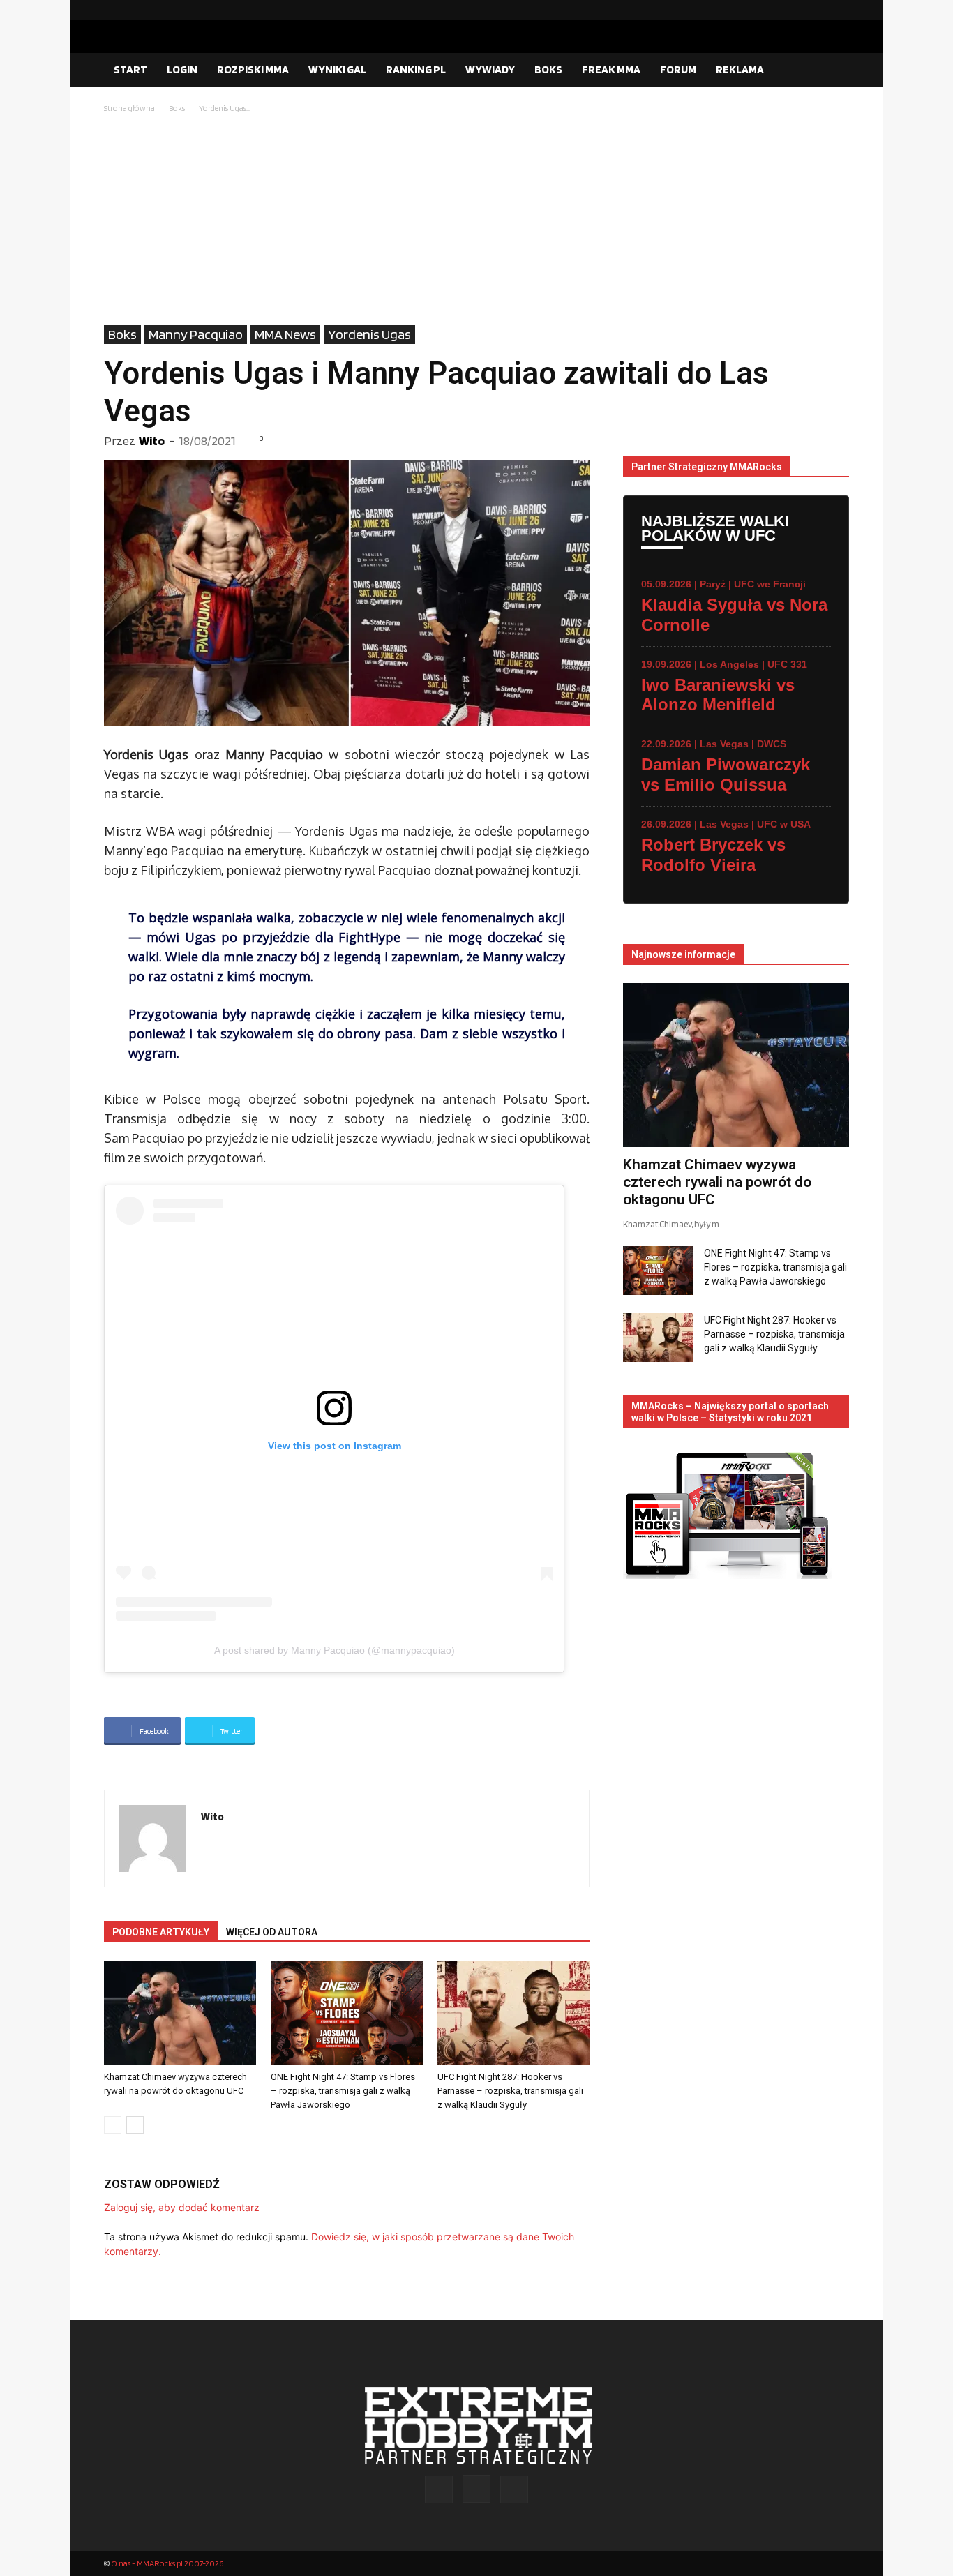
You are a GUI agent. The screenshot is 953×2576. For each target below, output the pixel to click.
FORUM (678, 69)
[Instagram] (816, 10)
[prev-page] (113, 2125)
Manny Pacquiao (196, 334)
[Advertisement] (476, 220)
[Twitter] (839, 10)
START (130, 69)
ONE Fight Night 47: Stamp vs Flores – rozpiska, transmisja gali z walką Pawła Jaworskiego (343, 2091)
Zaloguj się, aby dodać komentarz (182, 2207)
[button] (832, 70)
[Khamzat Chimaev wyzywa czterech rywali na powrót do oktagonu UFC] (180, 2013)
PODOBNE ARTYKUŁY (161, 1932)
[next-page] (135, 2125)
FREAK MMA (611, 69)
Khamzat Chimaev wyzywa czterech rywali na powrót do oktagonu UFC (717, 1182)
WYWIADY (490, 69)
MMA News (285, 334)
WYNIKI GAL (337, 69)
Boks (177, 108)
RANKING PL (416, 69)
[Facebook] (794, 10)
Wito (152, 441)
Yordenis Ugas (369, 334)
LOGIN (182, 69)
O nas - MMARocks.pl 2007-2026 (167, 2563)
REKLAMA (740, 69)
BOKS (548, 69)
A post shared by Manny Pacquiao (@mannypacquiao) (335, 1650)
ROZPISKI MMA (253, 69)
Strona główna (129, 108)
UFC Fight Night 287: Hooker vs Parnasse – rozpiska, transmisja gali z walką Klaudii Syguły (510, 2091)
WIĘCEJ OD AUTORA (272, 1932)
